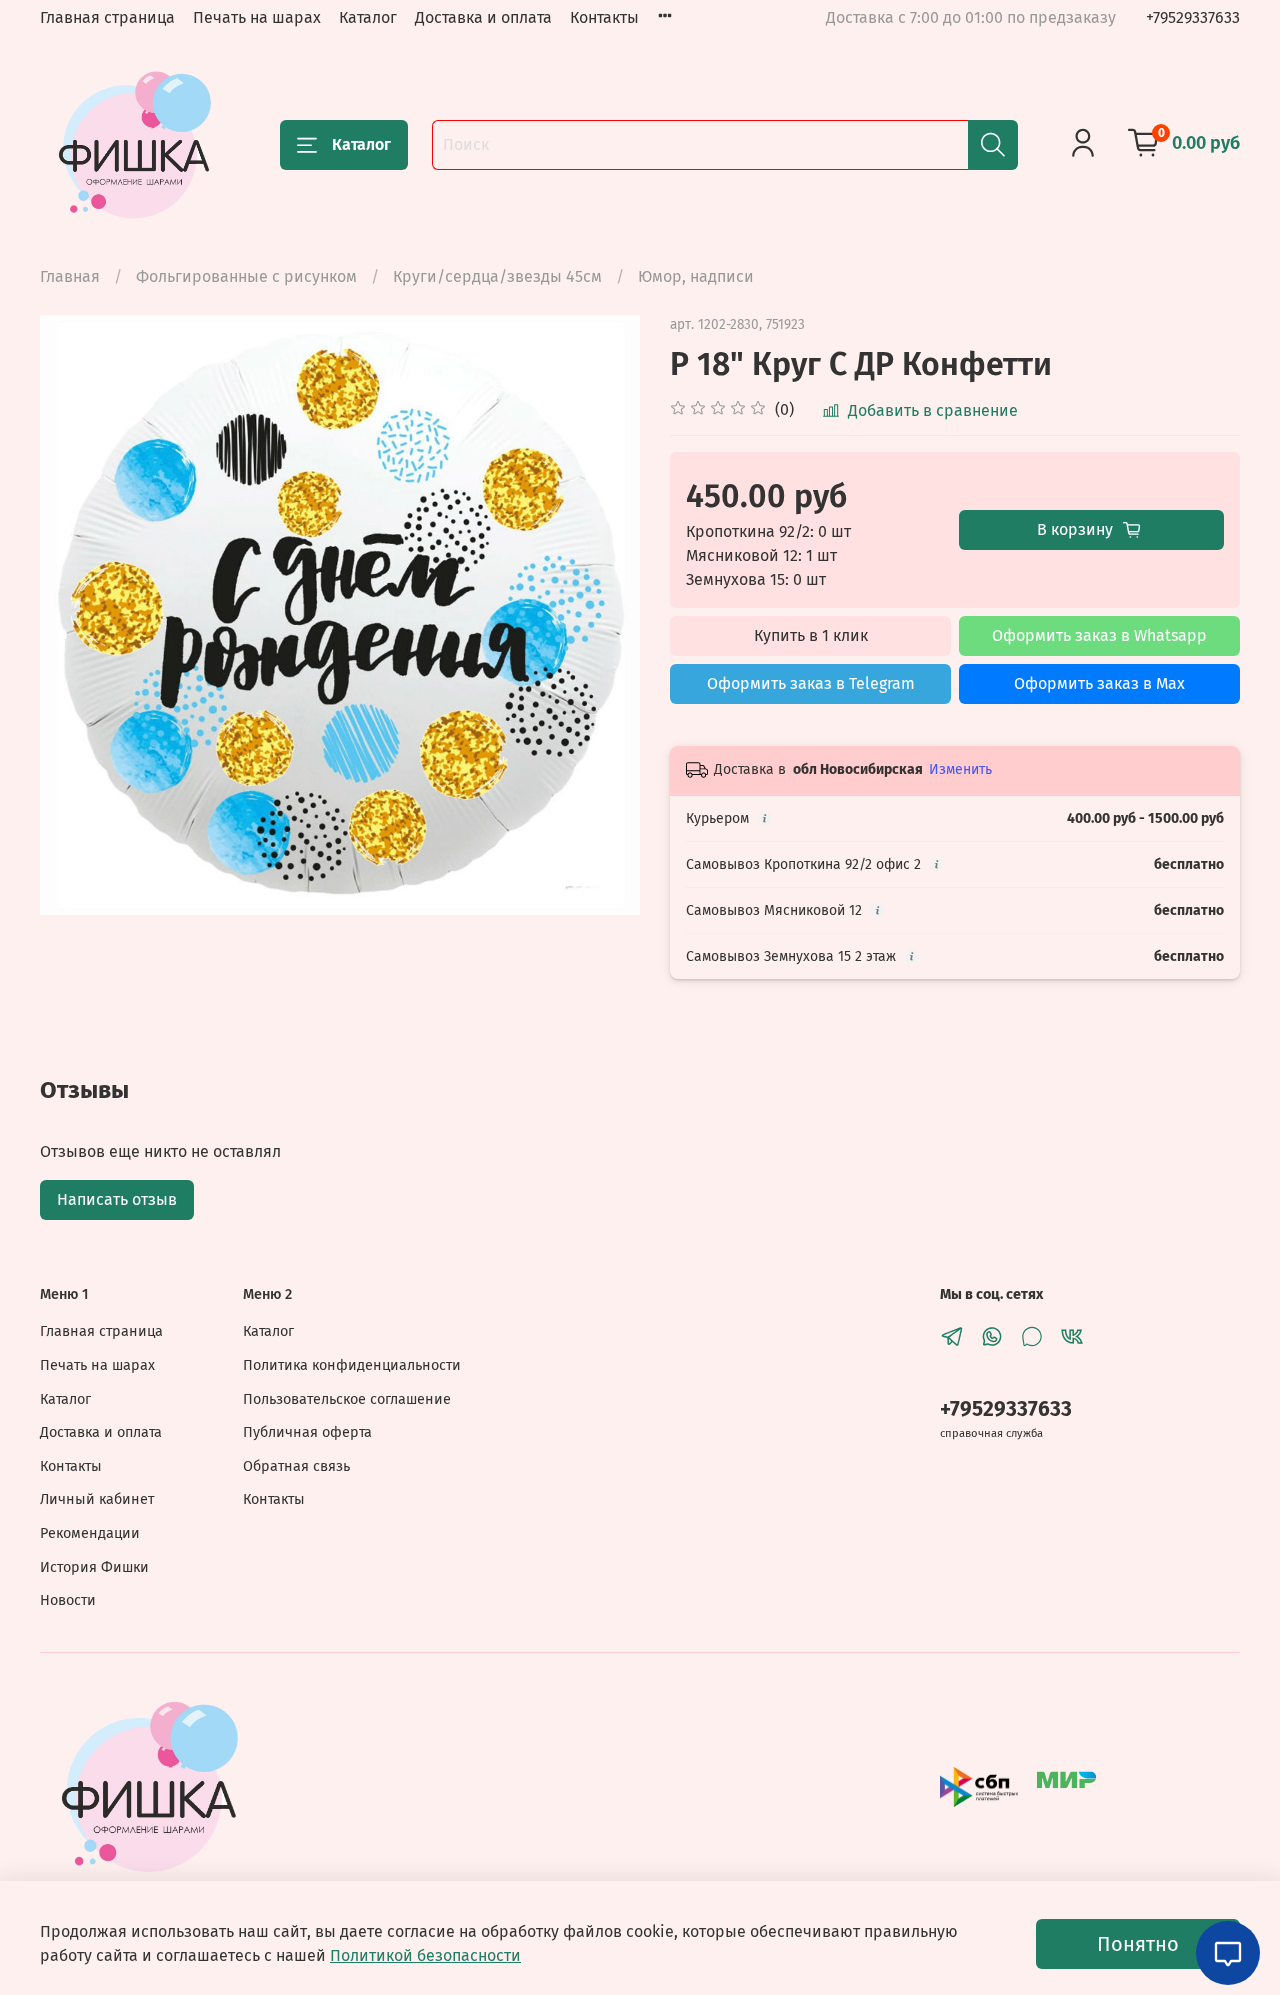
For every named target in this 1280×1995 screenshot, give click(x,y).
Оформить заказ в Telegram (811, 683)
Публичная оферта (307, 1432)
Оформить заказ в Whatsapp (1099, 635)
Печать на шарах (257, 17)
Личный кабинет (97, 1499)
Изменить (960, 769)
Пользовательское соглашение (347, 1399)
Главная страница (107, 17)
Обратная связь (296, 1466)
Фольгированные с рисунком (246, 276)
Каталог (368, 17)
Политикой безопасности (425, 1955)
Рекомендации (90, 1533)
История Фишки (94, 1567)
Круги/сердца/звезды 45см (497, 276)
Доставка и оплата (483, 17)
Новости (68, 1600)
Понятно (1138, 1944)
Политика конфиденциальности (352, 1365)
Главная (70, 276)
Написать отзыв (117, 1199)
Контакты (604, 17)
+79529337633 (1193, 17)
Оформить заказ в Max (1099, 683)
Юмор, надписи (696, 276)
